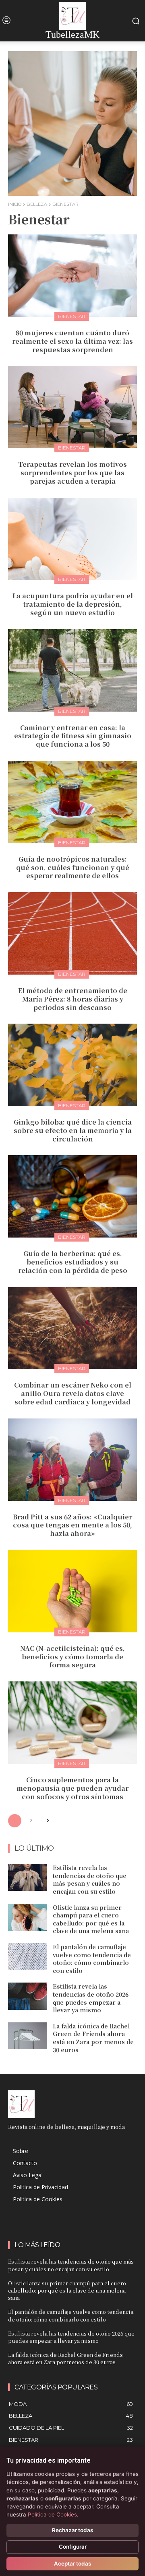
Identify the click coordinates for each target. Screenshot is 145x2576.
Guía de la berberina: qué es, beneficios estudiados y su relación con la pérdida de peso (73, 1262)
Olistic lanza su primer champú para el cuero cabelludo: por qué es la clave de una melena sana (91, 1919)
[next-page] (48, 1821)
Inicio (15, 204)
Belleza (37, 204)
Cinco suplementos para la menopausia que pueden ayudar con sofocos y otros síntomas (72, 1788)
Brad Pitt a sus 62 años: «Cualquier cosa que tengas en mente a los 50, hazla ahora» (72, 1525)
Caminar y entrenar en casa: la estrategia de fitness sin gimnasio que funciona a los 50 (73, 736)
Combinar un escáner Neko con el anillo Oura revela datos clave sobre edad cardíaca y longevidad (73, 1393)
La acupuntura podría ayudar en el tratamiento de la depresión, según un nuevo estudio (73, 604)
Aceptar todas (72, 2564)
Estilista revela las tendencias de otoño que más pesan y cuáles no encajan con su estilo (90, 1879)
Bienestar (72, 316)
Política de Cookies (52, 2514)
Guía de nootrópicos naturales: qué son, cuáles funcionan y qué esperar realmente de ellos (73, 867)
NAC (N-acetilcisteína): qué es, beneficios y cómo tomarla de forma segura (72, 1657)
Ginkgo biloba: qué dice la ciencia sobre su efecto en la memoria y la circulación (73, 1130)
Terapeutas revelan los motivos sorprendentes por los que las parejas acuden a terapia (72, 473)
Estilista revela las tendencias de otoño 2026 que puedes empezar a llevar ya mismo (91, 1998)
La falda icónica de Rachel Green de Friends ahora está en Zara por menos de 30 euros (93, 2038)
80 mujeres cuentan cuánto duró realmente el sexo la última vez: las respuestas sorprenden (72, 341)
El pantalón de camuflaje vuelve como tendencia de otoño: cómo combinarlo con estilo (92, 1959)
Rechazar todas (72, 2530)
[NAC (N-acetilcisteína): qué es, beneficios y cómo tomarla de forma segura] (72, 1591)
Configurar (73, 2547)
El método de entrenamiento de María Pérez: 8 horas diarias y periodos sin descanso (73, 999)
